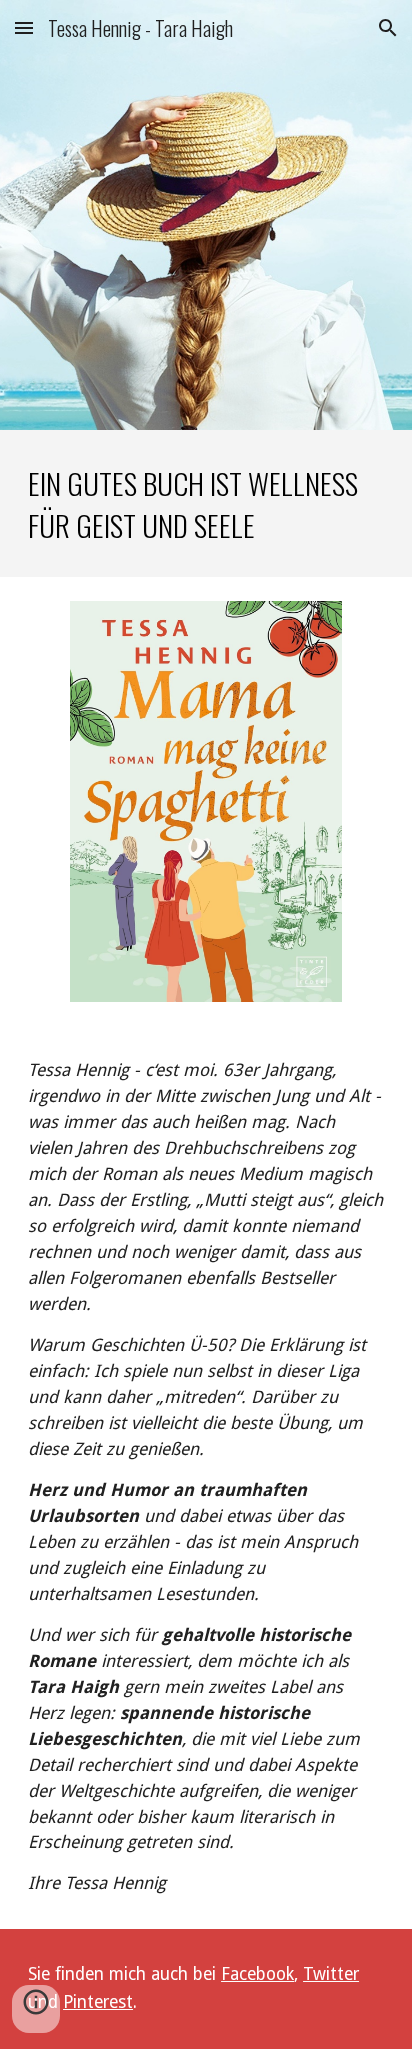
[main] (206, 503)
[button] (24, 27)
